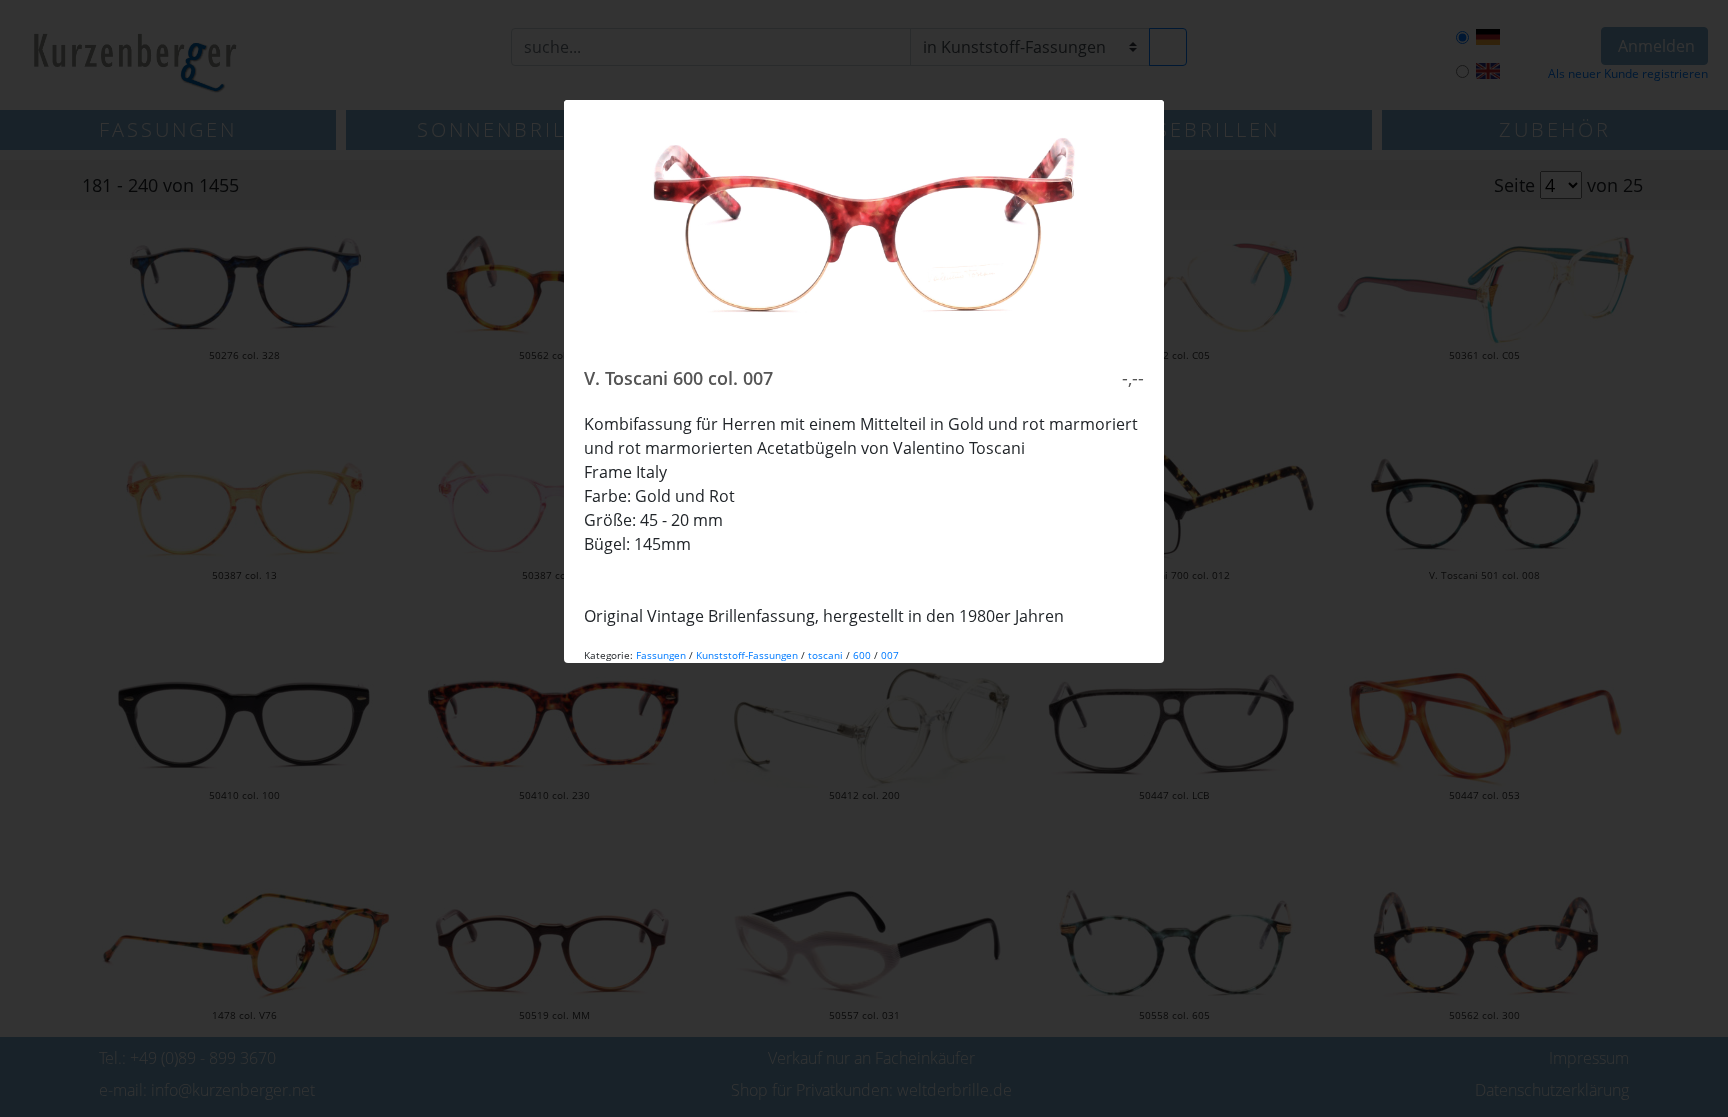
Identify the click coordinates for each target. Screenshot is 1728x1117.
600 (862, 655)
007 (890, 655)
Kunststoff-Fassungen (747, 655)
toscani (825, 655)
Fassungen (661, 655)
